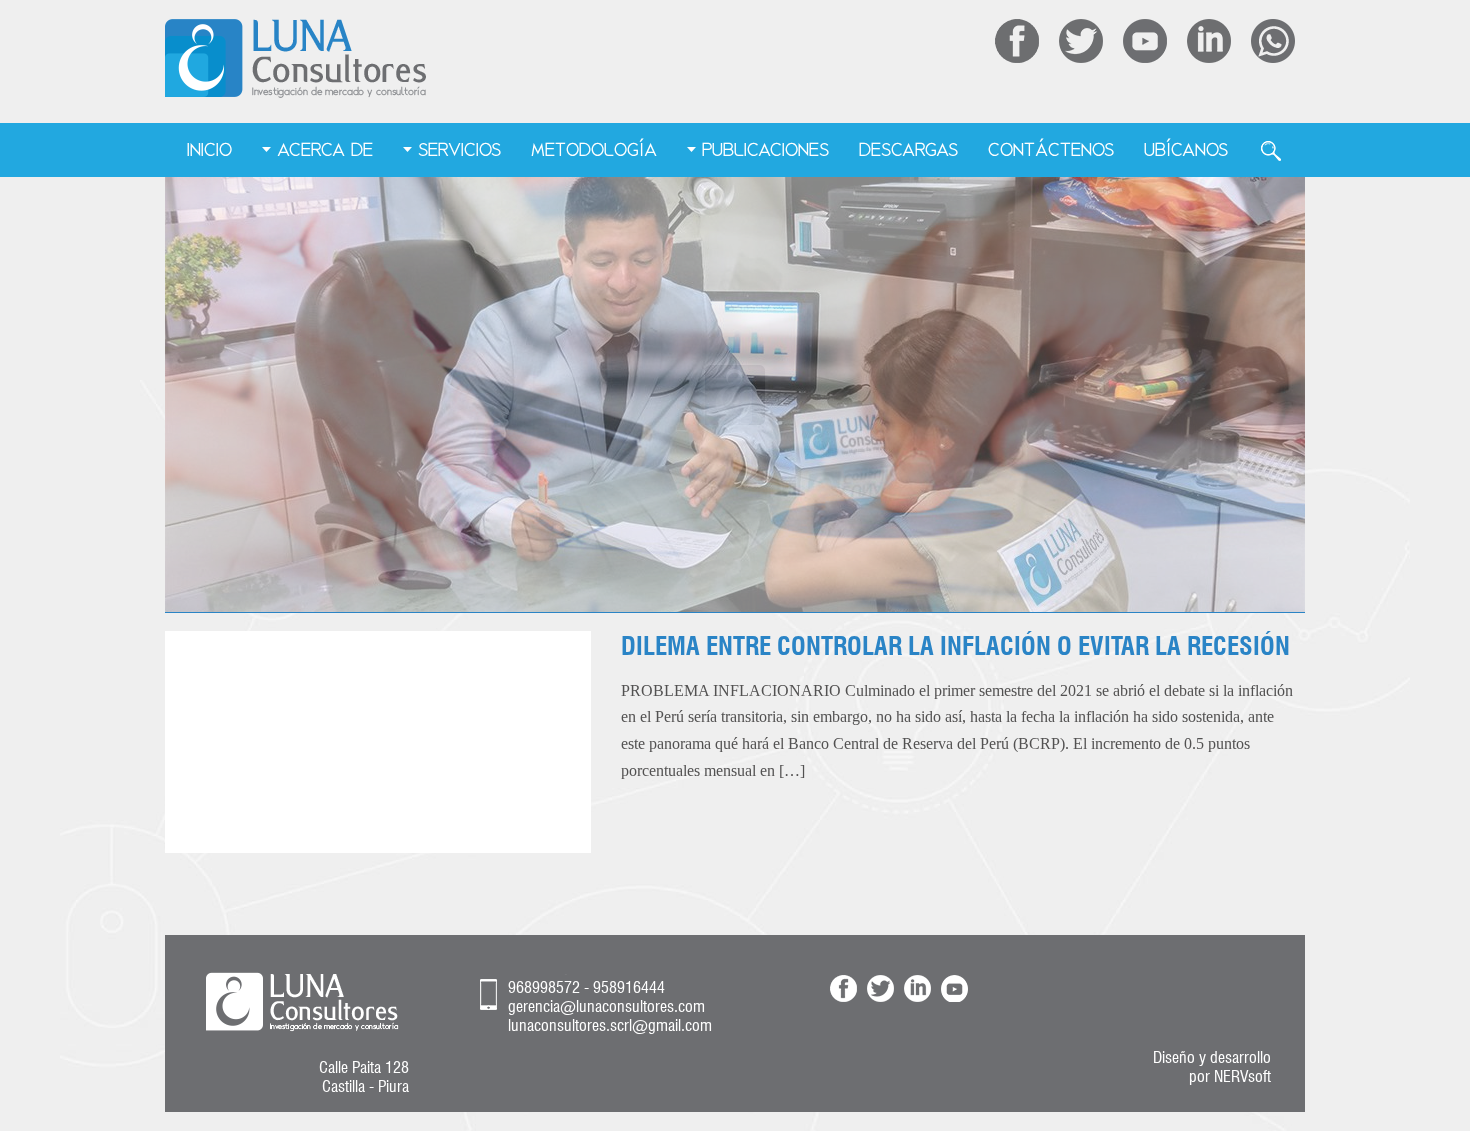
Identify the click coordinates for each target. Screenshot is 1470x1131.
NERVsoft (1242, 1076)
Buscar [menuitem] (1271, 151)
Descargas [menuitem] (908, 149)
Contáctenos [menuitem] (1051, 149)
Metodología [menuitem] (594, 149)
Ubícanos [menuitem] (1186, 149)
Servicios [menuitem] (459, 149)
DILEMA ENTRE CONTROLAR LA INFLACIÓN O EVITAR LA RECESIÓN (955, 646)
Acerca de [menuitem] (325, 149)
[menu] (735, 151)
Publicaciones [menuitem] (765, 149)
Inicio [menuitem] (209, 149)
